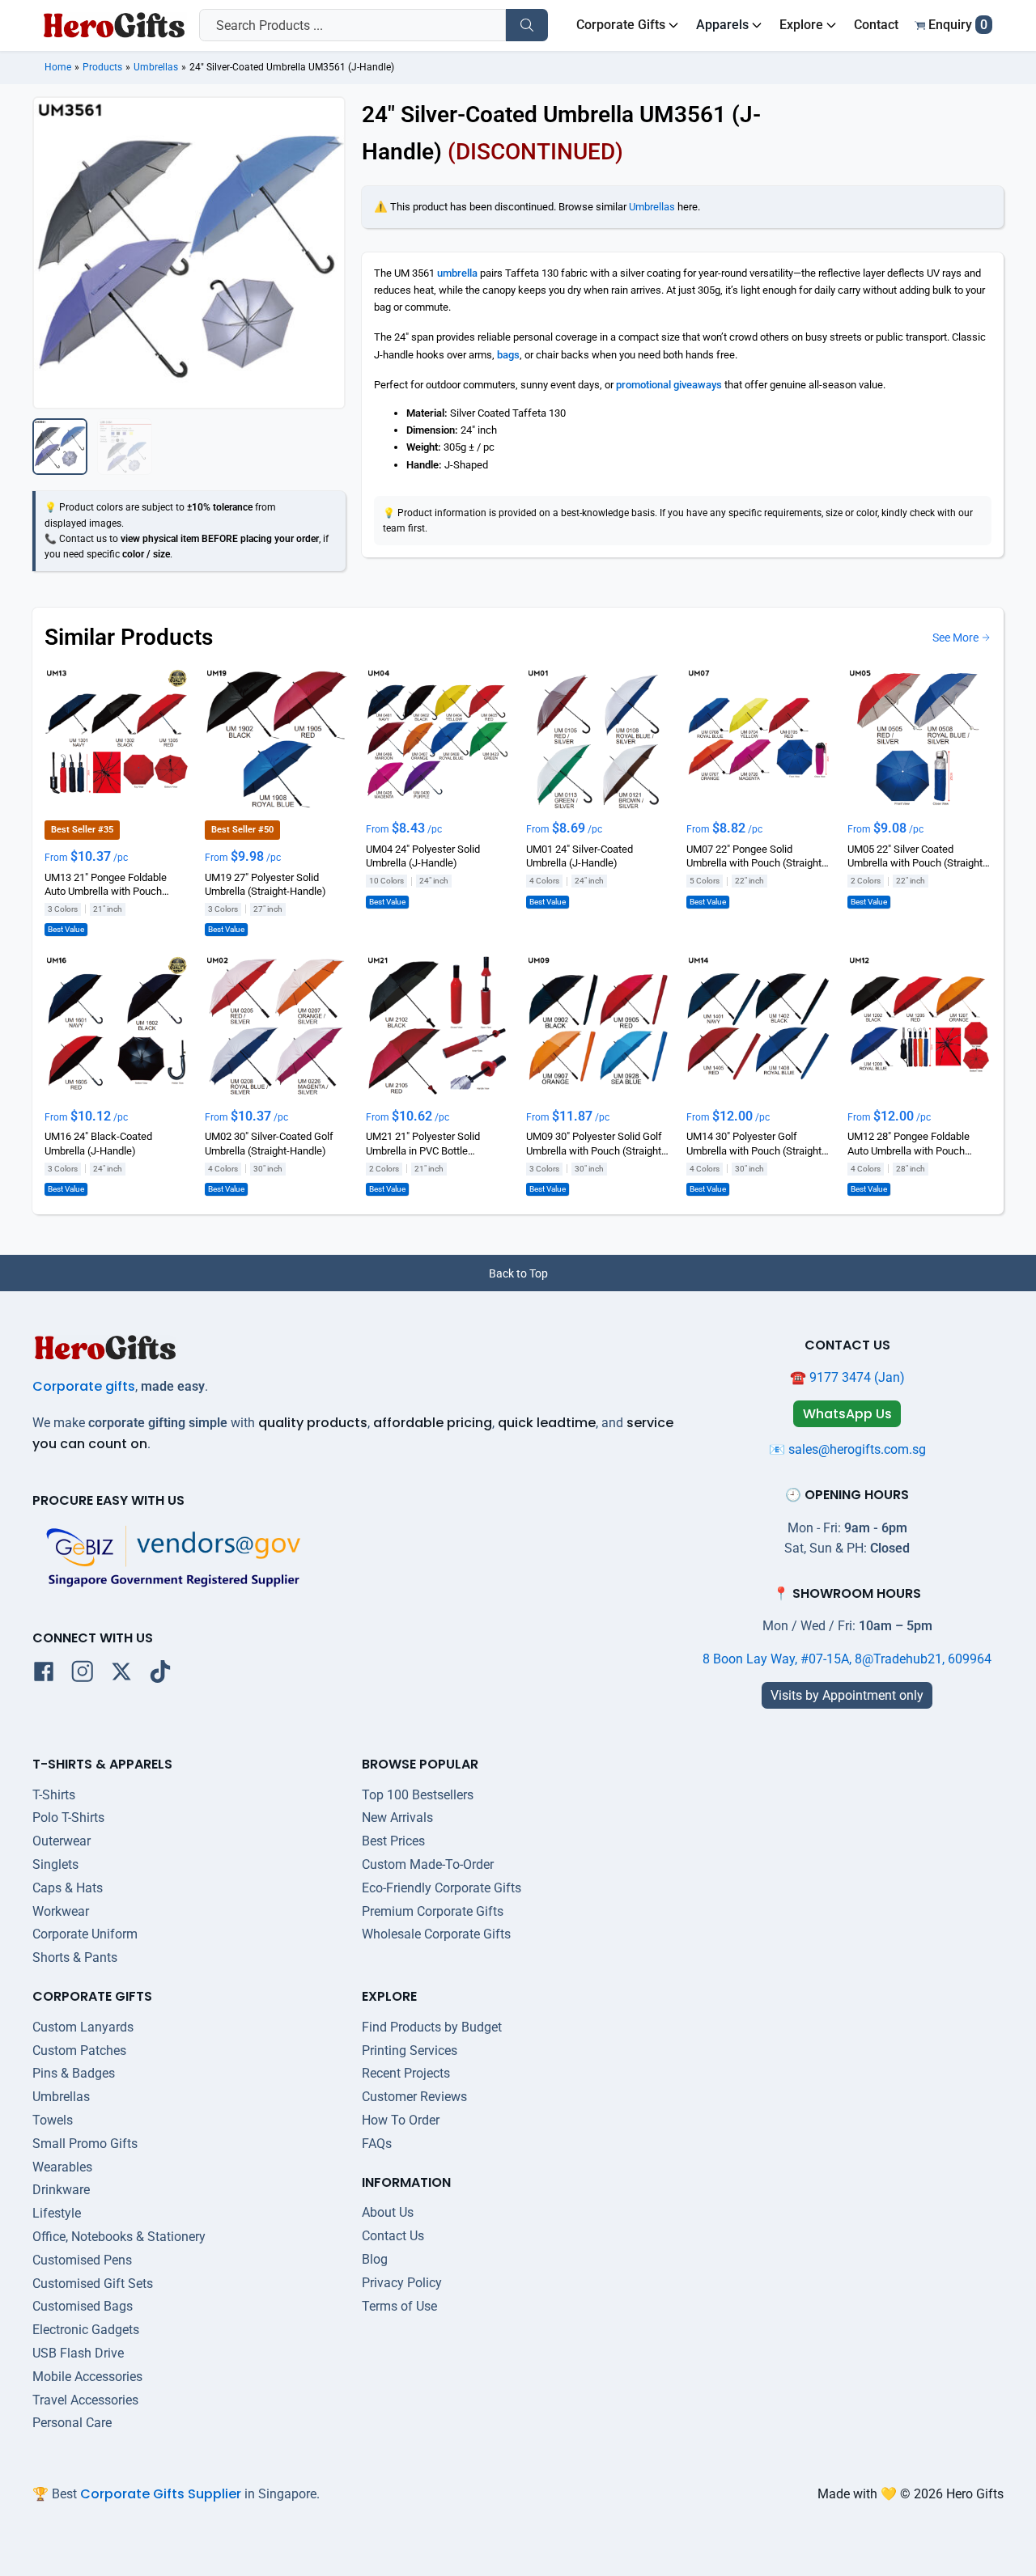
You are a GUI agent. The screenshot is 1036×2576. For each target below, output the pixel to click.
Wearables (62, 2167)
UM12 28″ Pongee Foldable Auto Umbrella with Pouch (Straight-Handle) (909, 1145)
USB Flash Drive (78, 2353)
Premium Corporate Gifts (433, 1911)
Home (58, 67)
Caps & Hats (68, 1888)
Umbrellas (156, 67)
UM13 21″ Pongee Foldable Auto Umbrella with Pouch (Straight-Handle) (106, 885)
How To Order (401, 2120)
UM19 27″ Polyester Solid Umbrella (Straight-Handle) (265, 884)
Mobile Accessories (87, 2377)
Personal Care (72, 2423)
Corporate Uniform (85, 1934)
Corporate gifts (84, 1386)
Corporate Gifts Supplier (161, 2494)
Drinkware (61, 2190)
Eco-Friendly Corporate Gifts (442, 1888)
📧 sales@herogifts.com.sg (847, 1449)
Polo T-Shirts (68, 1818)
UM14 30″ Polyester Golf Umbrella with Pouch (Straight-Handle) (756, 1145)
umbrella (457, 273)
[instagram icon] (83, 1675)
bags (508, 355)
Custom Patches (79, 2051)
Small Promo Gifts (85, 2144)
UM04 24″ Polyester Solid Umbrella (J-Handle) (423, 856)
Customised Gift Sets (93, 2284)
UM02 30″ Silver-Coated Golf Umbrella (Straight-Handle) (269, 1144)
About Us (388, 2212)
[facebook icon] (44, 1675)
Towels (53, 2120)
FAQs (377, 2144)
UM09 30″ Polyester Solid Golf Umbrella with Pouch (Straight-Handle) (595, 1145)
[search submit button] (527, 25)
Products (102, 67)
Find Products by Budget (432, 2027)
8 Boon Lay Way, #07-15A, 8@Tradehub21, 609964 (847, 1659)
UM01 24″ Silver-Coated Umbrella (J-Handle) (580, 856)
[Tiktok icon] (160, 1675)
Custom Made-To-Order (428, 1864)
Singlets (55, 1864)
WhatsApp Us (847, 1414)
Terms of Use (399, 2306)
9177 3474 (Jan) (857, 1377)
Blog (375, 2259)
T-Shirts (54, 1795)
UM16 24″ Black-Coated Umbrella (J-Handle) (98, 1144)
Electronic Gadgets (86, 2330)
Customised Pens (82, 2260)
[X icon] (121, 1675)
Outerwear (62, 1841)
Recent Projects (406, 2073)
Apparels (722, 25)
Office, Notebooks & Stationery (119, 2237)
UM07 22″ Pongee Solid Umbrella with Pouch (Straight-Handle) (756, 857)
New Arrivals (397, 1818)
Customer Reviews (414, 2097)
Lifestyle (57, 2213)
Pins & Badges (74, 2073)
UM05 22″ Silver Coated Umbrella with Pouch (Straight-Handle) (917, 857)
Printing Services (410, 2051)
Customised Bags (83, 2306)
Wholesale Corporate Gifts (436, 1934)
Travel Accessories (85, 2400)
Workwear (61, 1911)
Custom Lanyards (83, 2027)
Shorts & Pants (75, 1957)
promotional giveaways (669, 385)
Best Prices (393, 1841)
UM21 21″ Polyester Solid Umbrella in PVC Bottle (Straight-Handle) (423, 1145)
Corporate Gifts (621, 25)
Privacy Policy (402, 2283)
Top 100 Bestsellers (418, 1795)
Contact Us (393, 2236)
